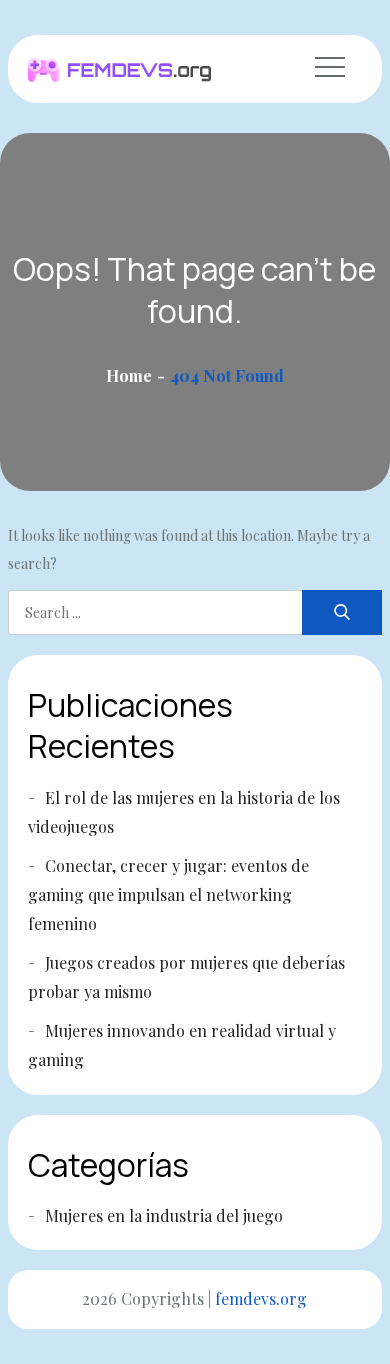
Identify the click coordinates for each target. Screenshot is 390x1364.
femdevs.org (261, 1298)
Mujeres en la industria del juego (164, 1215)
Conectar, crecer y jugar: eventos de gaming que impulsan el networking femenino (168, 894)
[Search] (342, 612)
